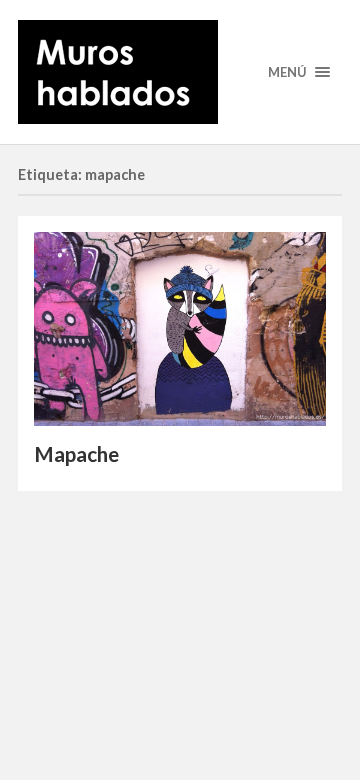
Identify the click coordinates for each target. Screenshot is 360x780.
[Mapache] (180, 329)
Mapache (76, 454)
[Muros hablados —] (180, 72)
